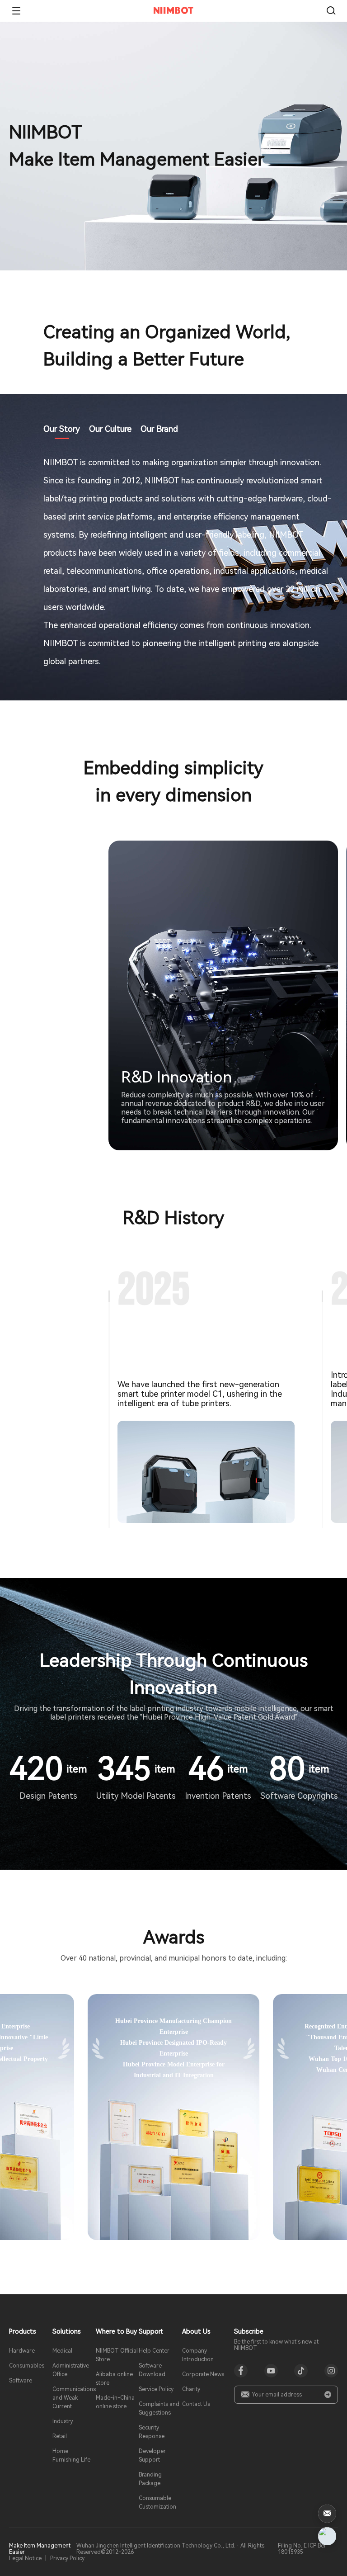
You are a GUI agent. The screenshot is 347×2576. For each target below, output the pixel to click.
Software (21, 2381)
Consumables (27, 2366)
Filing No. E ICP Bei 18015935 (302, 2549)
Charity (191, 2389)
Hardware (22, 2351)
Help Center (154, 2351)
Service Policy (156, 2389)
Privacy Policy (67, 2558)
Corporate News (203, 2374)
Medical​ (62, 2351)
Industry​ (63, 2421)
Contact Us (196, 2404)
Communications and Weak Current (74, 2398)
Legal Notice (25, 2558)
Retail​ (60, 2436)
